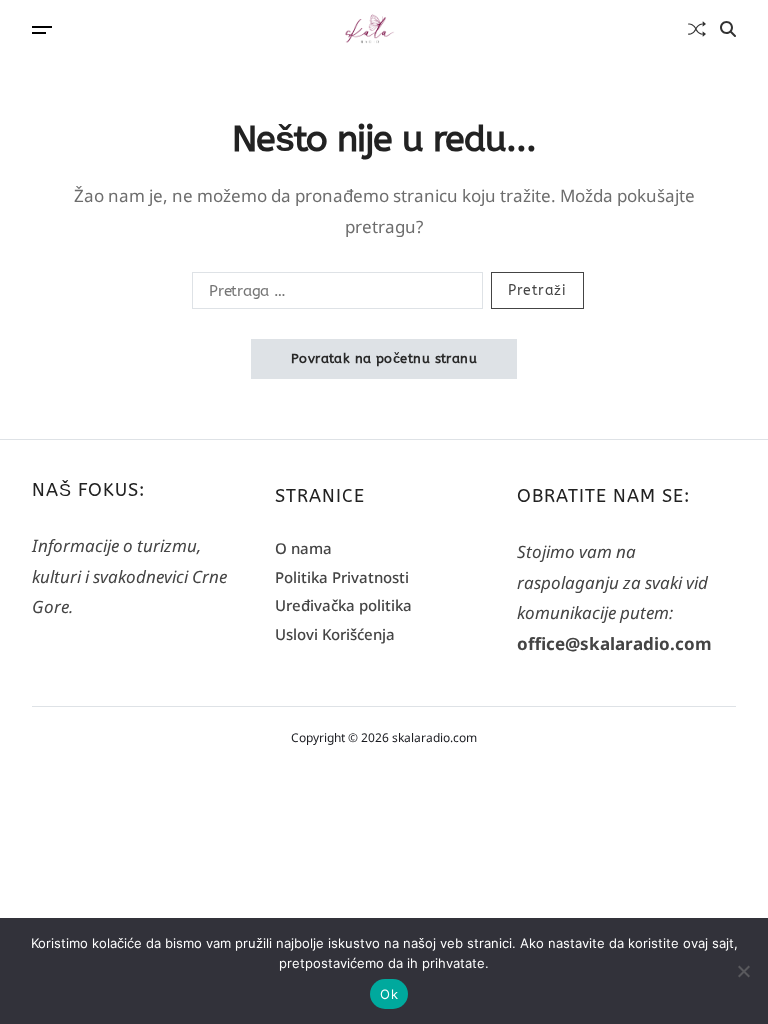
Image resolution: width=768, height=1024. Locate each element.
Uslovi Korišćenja (335, 634)
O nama (303, 548)
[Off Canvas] (42, 30)
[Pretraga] (728, 29)
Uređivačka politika (343, 605)
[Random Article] (697, 29)
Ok (389, 994)
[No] (743, 971)
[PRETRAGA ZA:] (333, 294)
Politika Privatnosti (342, 577)
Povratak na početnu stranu (384, 358)
